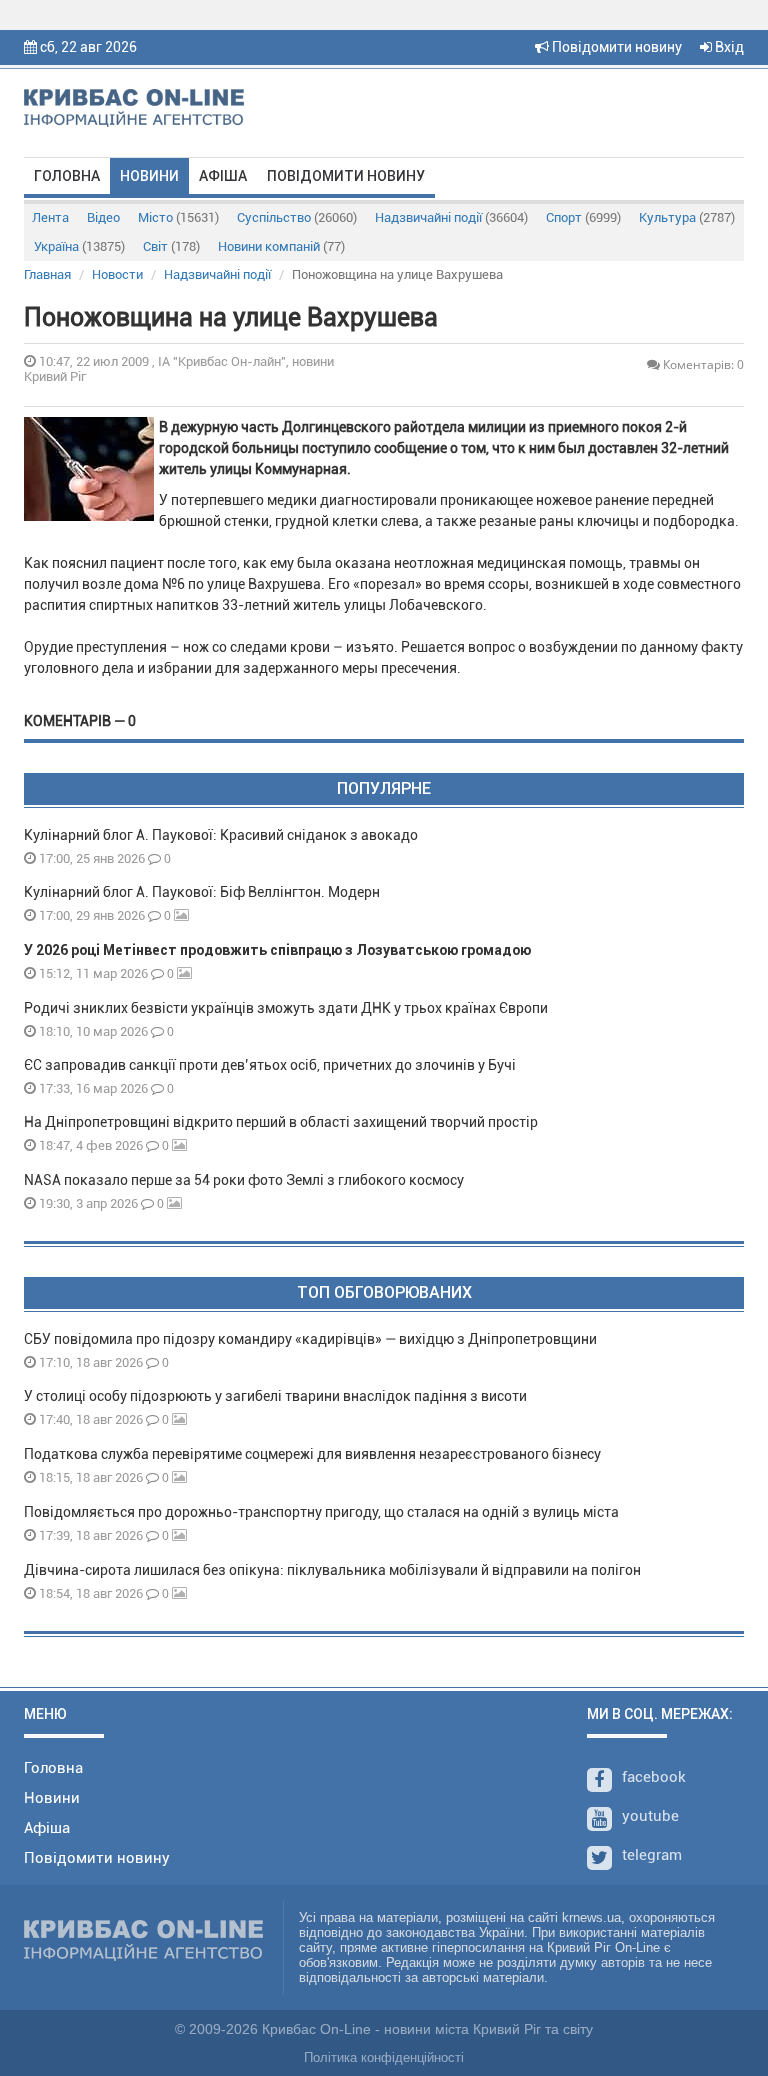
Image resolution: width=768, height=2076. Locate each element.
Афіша (223, 176)
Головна (67, 176)
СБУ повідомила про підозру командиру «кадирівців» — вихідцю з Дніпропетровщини (310, 1339)
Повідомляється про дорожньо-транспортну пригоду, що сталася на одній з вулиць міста (321, 1512)
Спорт (583, 217)
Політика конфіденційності (384, 2057)
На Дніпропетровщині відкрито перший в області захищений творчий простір (284, 1122)
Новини (149, 176)
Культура (687, 217)
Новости (117, 274)
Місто (178, 217)
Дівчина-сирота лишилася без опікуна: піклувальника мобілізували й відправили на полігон (332, 1570)
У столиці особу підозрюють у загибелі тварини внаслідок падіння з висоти (275, 1396)
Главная (47, 274)
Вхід (728, 47)
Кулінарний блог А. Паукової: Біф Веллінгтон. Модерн (202, 892)
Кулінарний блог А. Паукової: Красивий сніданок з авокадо (221, 835)
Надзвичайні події (451, 217)
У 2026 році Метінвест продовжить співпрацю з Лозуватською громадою (277, 950)
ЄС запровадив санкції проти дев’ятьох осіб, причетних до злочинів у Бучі (270, 1065)
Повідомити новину (615, 47)
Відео (103, 217)
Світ (171, 246)
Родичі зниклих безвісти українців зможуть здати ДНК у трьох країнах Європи (286, 1008)
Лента (50, 217)
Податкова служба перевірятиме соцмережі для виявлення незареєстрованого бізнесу (312, 1454)
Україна (79, 246)
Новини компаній (281, 246)
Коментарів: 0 (702, 364)
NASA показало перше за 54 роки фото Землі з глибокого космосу (244, 1180)
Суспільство (297, 217)
